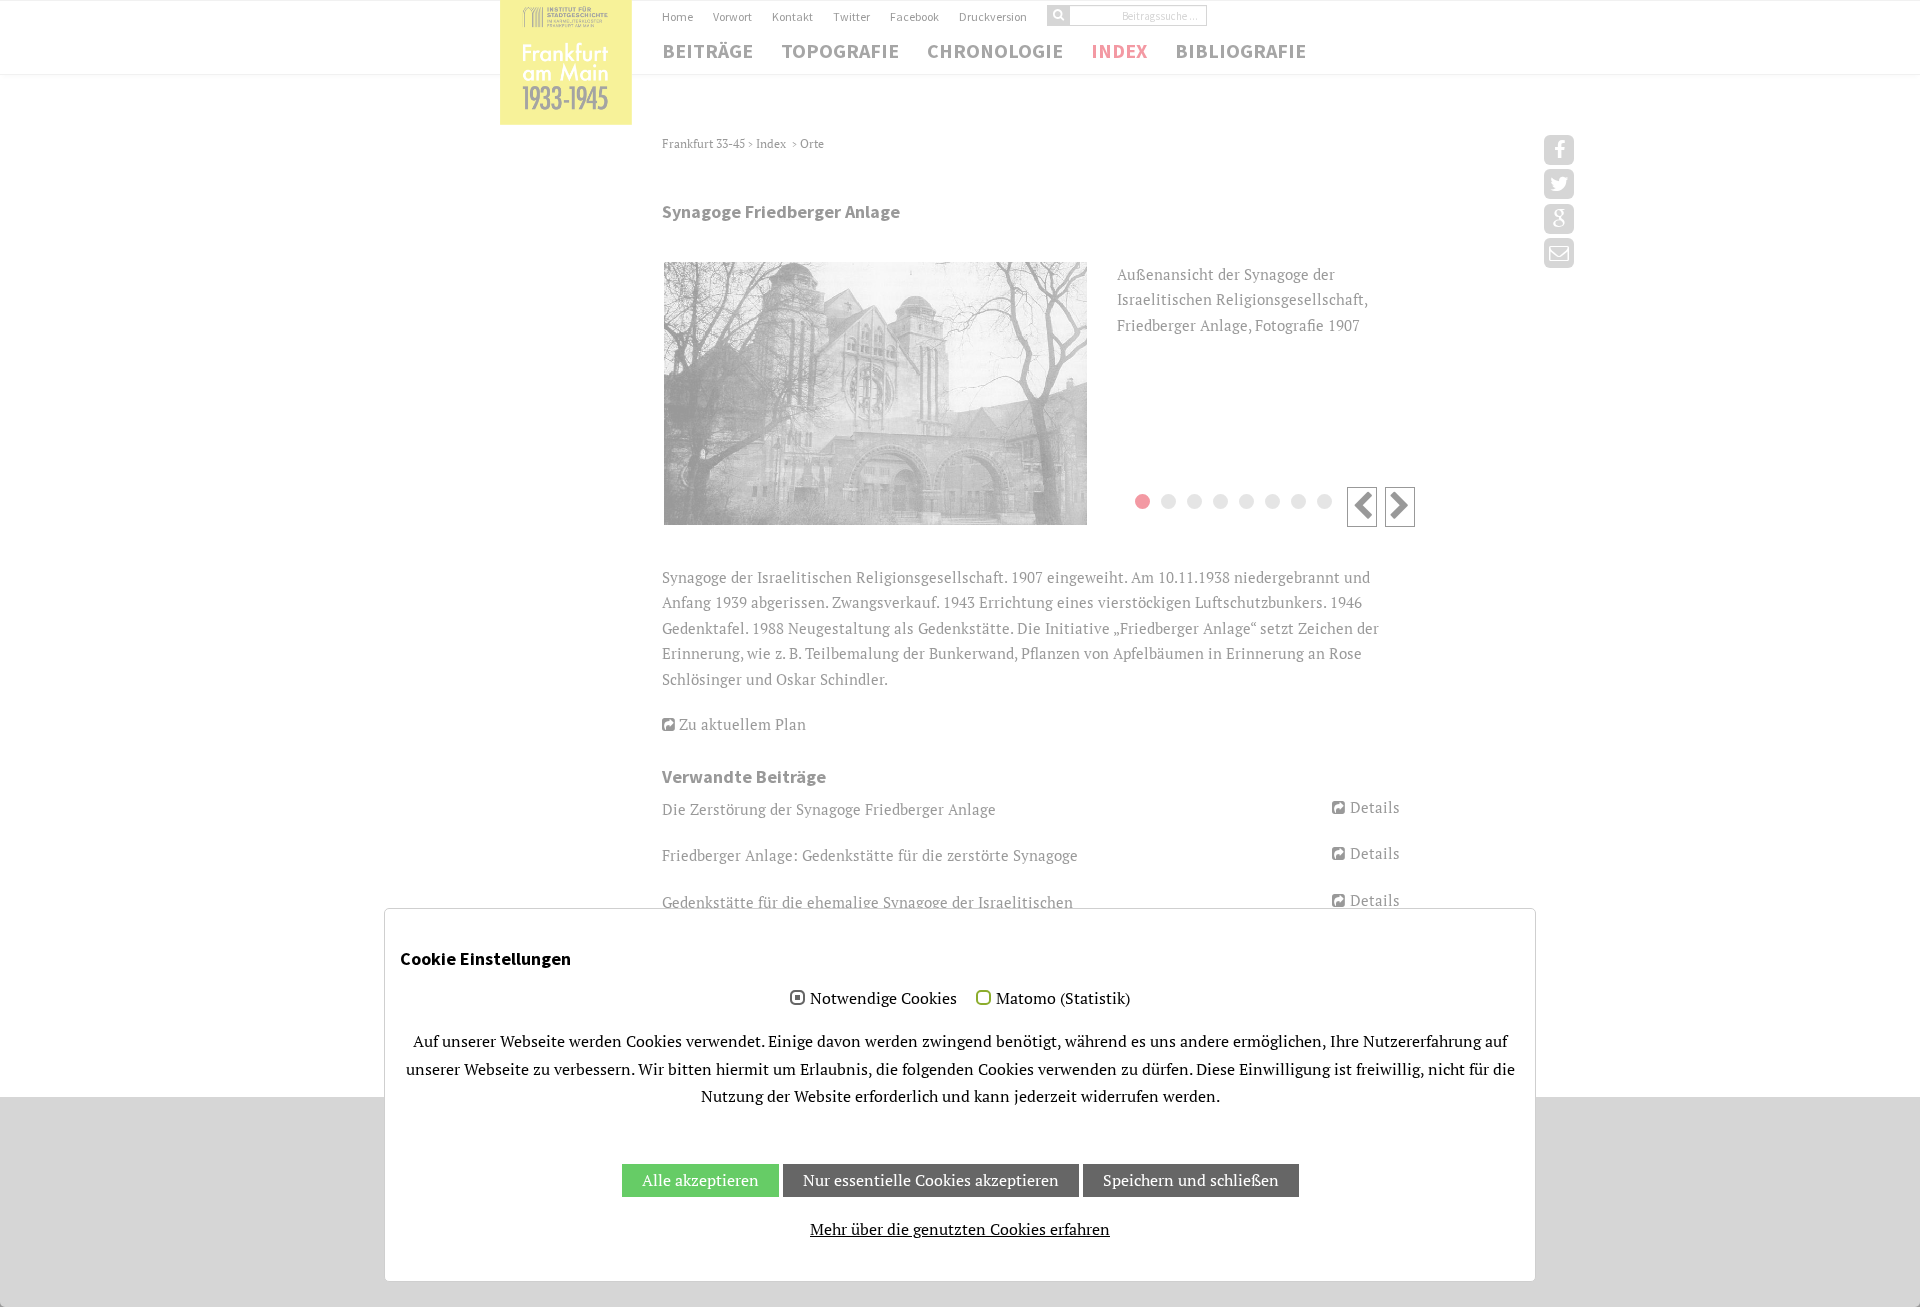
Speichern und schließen (1191, 1180)
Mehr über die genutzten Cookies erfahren (960, 1229)
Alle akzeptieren (700, 1180)
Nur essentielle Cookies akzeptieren (931, 1180)
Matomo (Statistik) (1063, 999)
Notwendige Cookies (883, 999)
